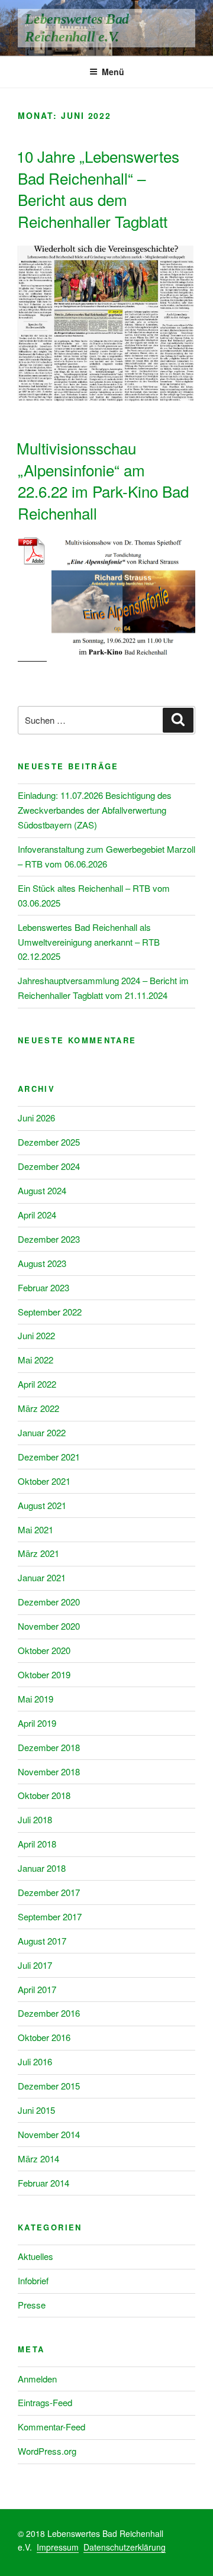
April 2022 (37, 1384)
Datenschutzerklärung (125, 2547)
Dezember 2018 (49, 1747)
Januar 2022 (42, 1432)
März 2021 (38, 1553)
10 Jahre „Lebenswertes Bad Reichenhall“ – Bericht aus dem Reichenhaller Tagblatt (98, 188)
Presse (32, 2305)
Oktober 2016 (44, 2037)
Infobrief (33, 2280)
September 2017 (50, 1916)
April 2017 (37, 1989)
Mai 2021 (35, 1529)
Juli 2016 (35, 2061)
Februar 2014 (43, 2183)
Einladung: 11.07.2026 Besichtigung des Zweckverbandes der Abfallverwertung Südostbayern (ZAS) (95, 810)
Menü (113, 72)
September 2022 (50, 1312)
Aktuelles (35, 2256)
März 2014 (38, 2159)
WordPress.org (47, 2451)
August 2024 (42, 1190)
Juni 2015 (36, 2110)
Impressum (58, 2547)
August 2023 (42, 1263)
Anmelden (37, 2379)
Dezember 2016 (49, 2013)
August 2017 (42, 1941)
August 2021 (42, 1505)
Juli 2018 (35, 1819)
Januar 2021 (42, 1577)
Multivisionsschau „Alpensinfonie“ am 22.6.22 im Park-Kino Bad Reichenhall (103, 480)
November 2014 (49, 2134)
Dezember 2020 (49, 1602)
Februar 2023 (43, 1287)
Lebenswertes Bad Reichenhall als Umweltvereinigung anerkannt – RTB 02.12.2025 (89, 942)
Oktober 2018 (44, 1795)
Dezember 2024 (49, 1166)
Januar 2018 (42, 1868)
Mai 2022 (35, 1360)
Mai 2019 (35, 1699)
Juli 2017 (35, 1965)
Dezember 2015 (49, 2086)
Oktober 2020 (44, 1650)
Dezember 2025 (49, 1142)
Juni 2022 (36, 1335)
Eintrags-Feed (45, 2402)
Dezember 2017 (49, 1892)
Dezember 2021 (49, 1457)
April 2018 (37, 1844)
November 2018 (49, 1771)
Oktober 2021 (44, 1481)
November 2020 (49, 1626)
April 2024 (37, 1215)
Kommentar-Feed (51, 2427)
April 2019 (37, 1723)
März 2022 (38, 1408)
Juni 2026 (36, 1118)
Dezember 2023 (49, 1239)
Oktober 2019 (44, 1674)
